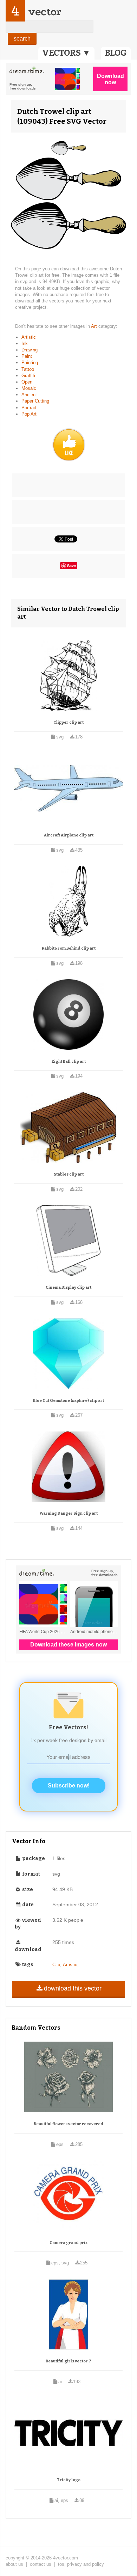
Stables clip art (69, 1174)
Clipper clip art (68, 722)
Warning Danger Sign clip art (69, 1513)
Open (27, 382)
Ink (25, 344)
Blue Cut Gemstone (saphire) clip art (68, 1401)
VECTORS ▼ (66, 53)
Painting (30, 363)
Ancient (29, 395)
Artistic (29, 337)
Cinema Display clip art (68, 1287)
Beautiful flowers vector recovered (68, 2124)
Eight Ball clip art (69, 1062)
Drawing (30, 350)
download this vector (73, 1988)
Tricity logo (69, 2480)
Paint (27, 356)
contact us (41, 2564)
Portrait (29, 408)
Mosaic (29, 388)
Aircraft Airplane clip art (69, 835)
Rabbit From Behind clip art (69, 948)
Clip (56, 1965)
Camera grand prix (68, 2243)
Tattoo (28, 369)
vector (45, 12)
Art (95, 326)
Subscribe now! (69, 1786)
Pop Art (29, 414)
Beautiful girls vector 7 (68, 2361)
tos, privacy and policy (81, 2564)
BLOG (116, 53)
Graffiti (28, 376)
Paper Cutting (35, 401)
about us (14, 2564)
